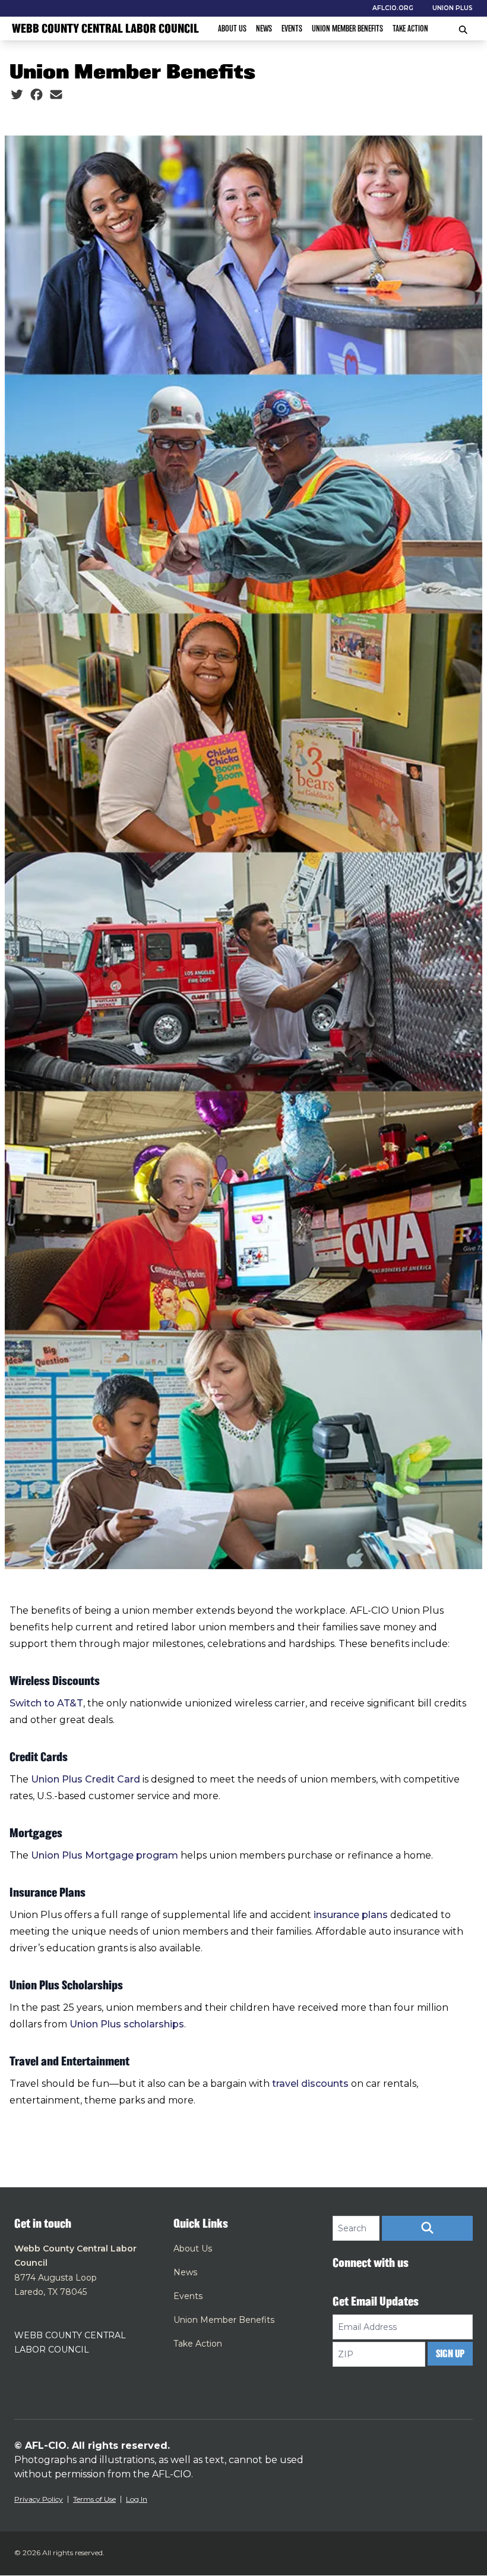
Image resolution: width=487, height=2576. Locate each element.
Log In (137, 2499)
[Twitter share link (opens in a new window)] (17, 95)
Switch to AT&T (46, 1703)
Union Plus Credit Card (86, 1779)
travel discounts (310, 2084)
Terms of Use (94, 2499)
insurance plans (351, 1915)
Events (292, 29)
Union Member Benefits (347, 29)
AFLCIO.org (393, 8)
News (264, 29)
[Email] (56, 95)
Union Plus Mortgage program (105, 1855)
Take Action (410, 29)
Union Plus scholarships (127, 2024)
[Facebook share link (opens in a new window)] (37, 95)
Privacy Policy (39, 2499)
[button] (427, 2228)
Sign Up (450, 2354)
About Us (232, 29)
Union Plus (453, 8)
